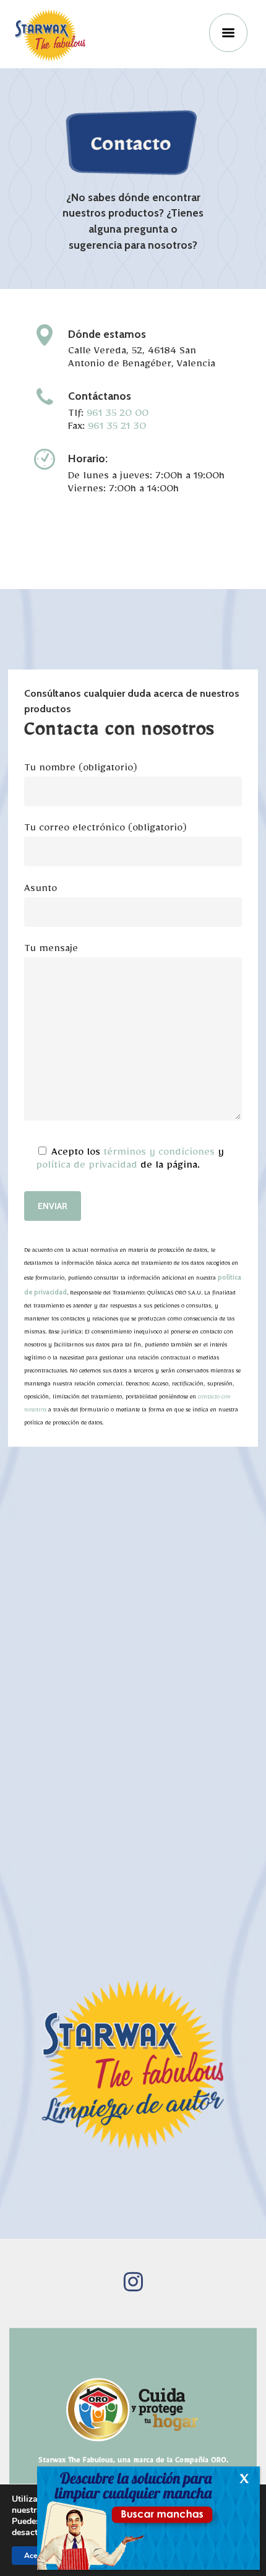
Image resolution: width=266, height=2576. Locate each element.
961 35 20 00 (118, 416)
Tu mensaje (51, 951)
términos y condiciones (159, 1154)
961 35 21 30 (117, 429)
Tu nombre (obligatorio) (81, 770)
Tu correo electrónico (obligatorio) (105, 830)
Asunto (41, 891)
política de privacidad (87, 1167)
